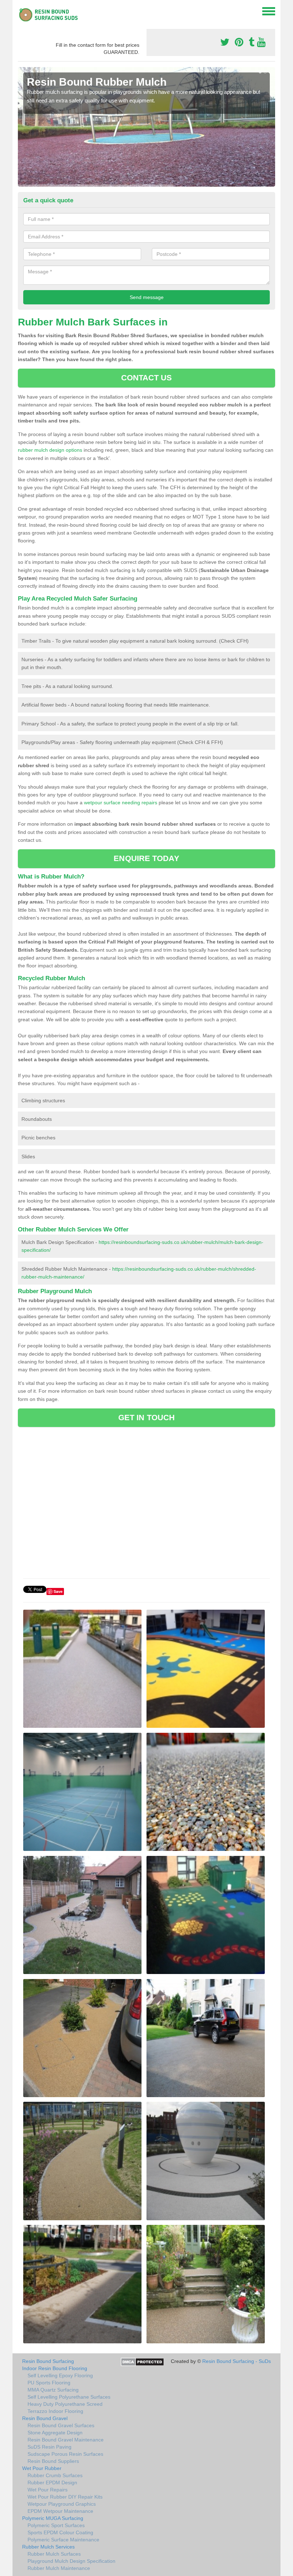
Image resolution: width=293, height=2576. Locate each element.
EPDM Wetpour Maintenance (60, 2511)
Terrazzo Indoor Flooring (55, 2411)
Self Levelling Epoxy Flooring (60, 2375)
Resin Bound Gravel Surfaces (61, 2425)
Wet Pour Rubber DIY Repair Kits (65, 2497)
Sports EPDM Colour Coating (60, 2532)
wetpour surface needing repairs (121, 803)
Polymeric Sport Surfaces (56, 2525)
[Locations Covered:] (21, 11)
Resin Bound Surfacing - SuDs (237, 2361)
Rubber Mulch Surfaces (54, 2554)
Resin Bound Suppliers (53, 2461)
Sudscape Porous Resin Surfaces (65, 2454)
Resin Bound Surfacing (48, 2361)
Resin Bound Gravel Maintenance (66, 2440)
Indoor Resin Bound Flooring (55, 2368)
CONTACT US (147, 378)
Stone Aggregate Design (55, 2433)
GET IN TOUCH (146, 1418)
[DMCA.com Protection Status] (142, 2362)
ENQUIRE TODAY (146, 858)
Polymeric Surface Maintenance (63, 2540)
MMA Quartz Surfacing (53, 2390)
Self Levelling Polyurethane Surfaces (69, 2397)
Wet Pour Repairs (48, 2490)
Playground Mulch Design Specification (71, 2561)
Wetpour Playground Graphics (62, 2504)
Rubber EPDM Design (52, 2483)
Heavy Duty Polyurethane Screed (65, 2404)
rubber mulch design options (50, 450)
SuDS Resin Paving (49, 2447)
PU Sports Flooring (49, 2383)
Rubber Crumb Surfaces (55, 2475)
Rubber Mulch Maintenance (59, 2568)
